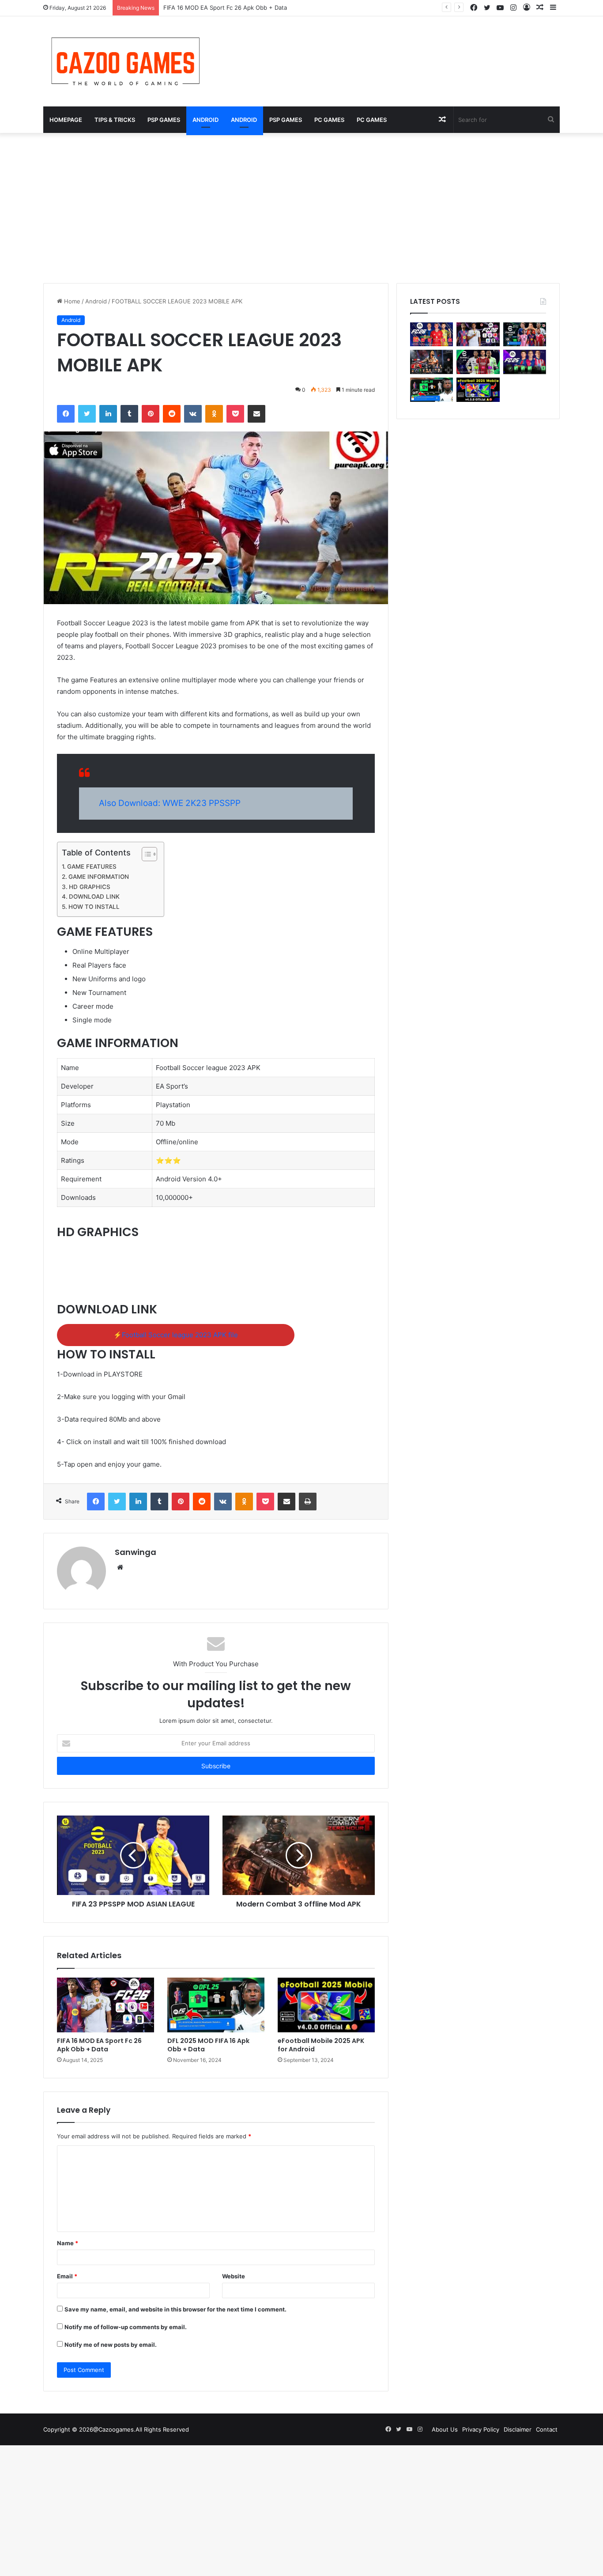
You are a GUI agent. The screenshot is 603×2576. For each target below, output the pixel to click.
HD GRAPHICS (90, 887)
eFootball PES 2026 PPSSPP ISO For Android (224, 8)
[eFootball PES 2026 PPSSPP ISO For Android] (525, 335)
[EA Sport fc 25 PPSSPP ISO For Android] (525, 362)
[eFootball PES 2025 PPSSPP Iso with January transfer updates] (478, 362)
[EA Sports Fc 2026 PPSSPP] (432, 335)
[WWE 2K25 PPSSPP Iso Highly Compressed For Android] (432, 362)
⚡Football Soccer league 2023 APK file (176, 1335)
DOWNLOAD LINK (94, 896)
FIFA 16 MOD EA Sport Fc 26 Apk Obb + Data (99, 2045)
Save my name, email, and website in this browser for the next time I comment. (175, 2309)
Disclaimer (518, 2429)
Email (67, 2276)
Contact (547, 2429)
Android (205, 120)
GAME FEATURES (92, 866)
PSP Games (164, 120)
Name (68, 2243)
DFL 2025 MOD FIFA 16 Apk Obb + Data (208, 2045)
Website (234, 2276)
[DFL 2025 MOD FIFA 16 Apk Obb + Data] (216, 2005)
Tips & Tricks (115, 120)
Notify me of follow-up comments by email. (126, 2327)
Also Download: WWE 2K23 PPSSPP (170, 803)
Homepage (66, 120)
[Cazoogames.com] (125, 61)
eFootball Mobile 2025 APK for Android (321, 2045)
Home (71, 301)
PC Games (329, 120)
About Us (445, 2429)
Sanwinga (136, 1552)
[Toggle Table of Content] (145, 854)
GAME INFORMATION (99, 877)
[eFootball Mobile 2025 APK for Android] (326, 2005)
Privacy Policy (481, 2429)
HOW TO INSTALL (94, 907)
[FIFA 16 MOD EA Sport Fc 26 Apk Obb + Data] (106, 2005)
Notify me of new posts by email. (111, 2345)
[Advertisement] (301, 208)
